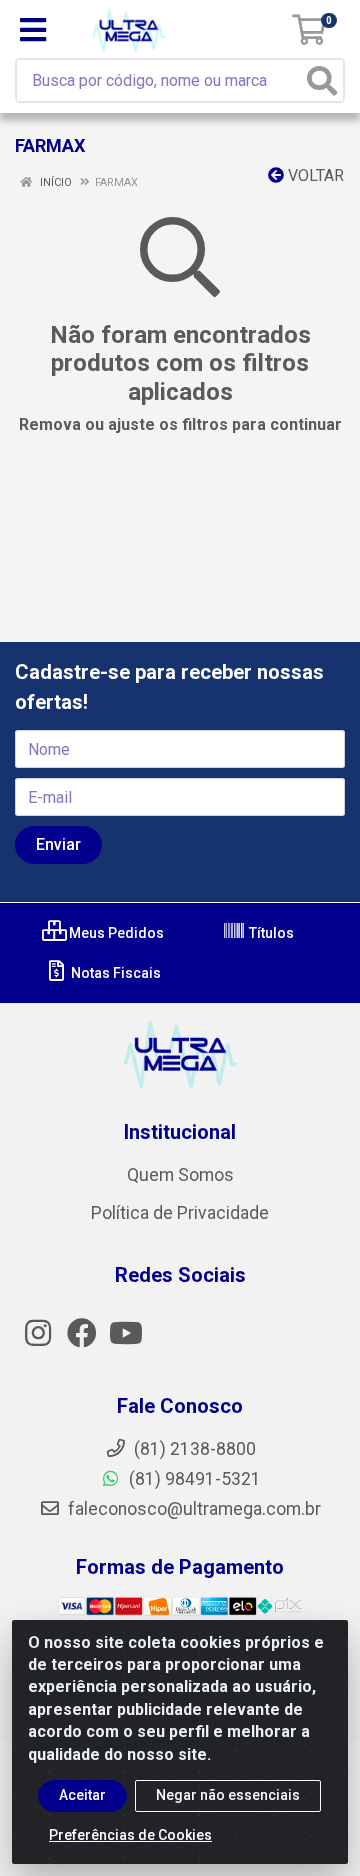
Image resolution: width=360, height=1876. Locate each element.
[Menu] (33, 30)
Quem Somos (180, 1175)
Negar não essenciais (228, 1795)
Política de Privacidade (180, 1213)
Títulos (270, 933)
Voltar (314, 175)
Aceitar (82, 1795)
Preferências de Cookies (130, 1835)
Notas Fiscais (114, 973)
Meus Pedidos (115, 933)
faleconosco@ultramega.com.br (192, 1509)
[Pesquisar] (322, 80)
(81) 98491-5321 (193, 1479)
